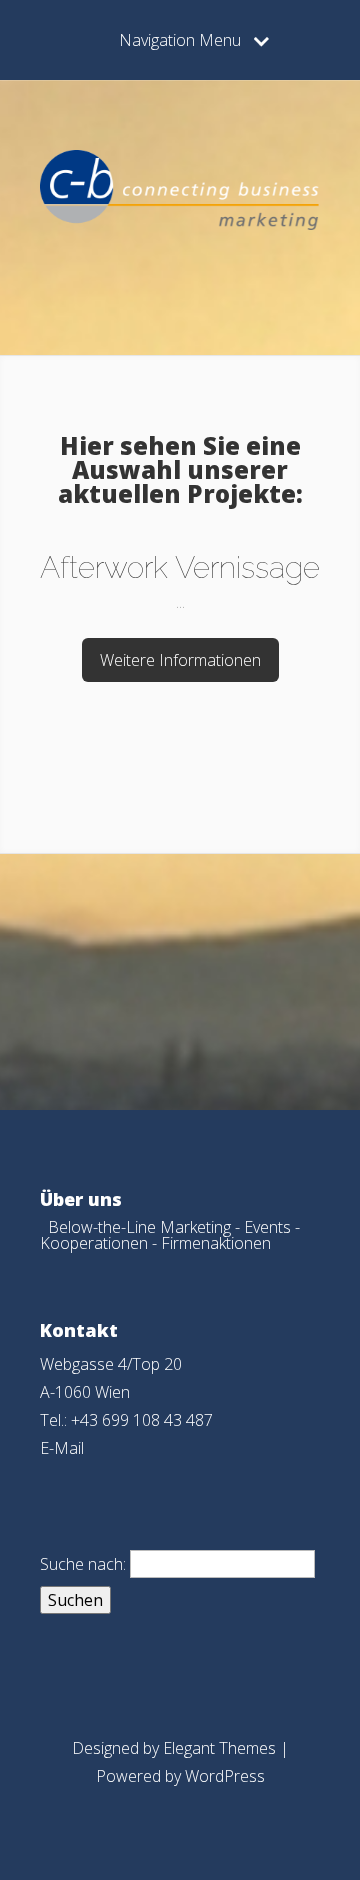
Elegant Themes (219, 1748)
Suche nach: (83, 1564)
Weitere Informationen (180, 660)
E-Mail (62, 1448)
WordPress (225, 1776)
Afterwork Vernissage (180, 567)
